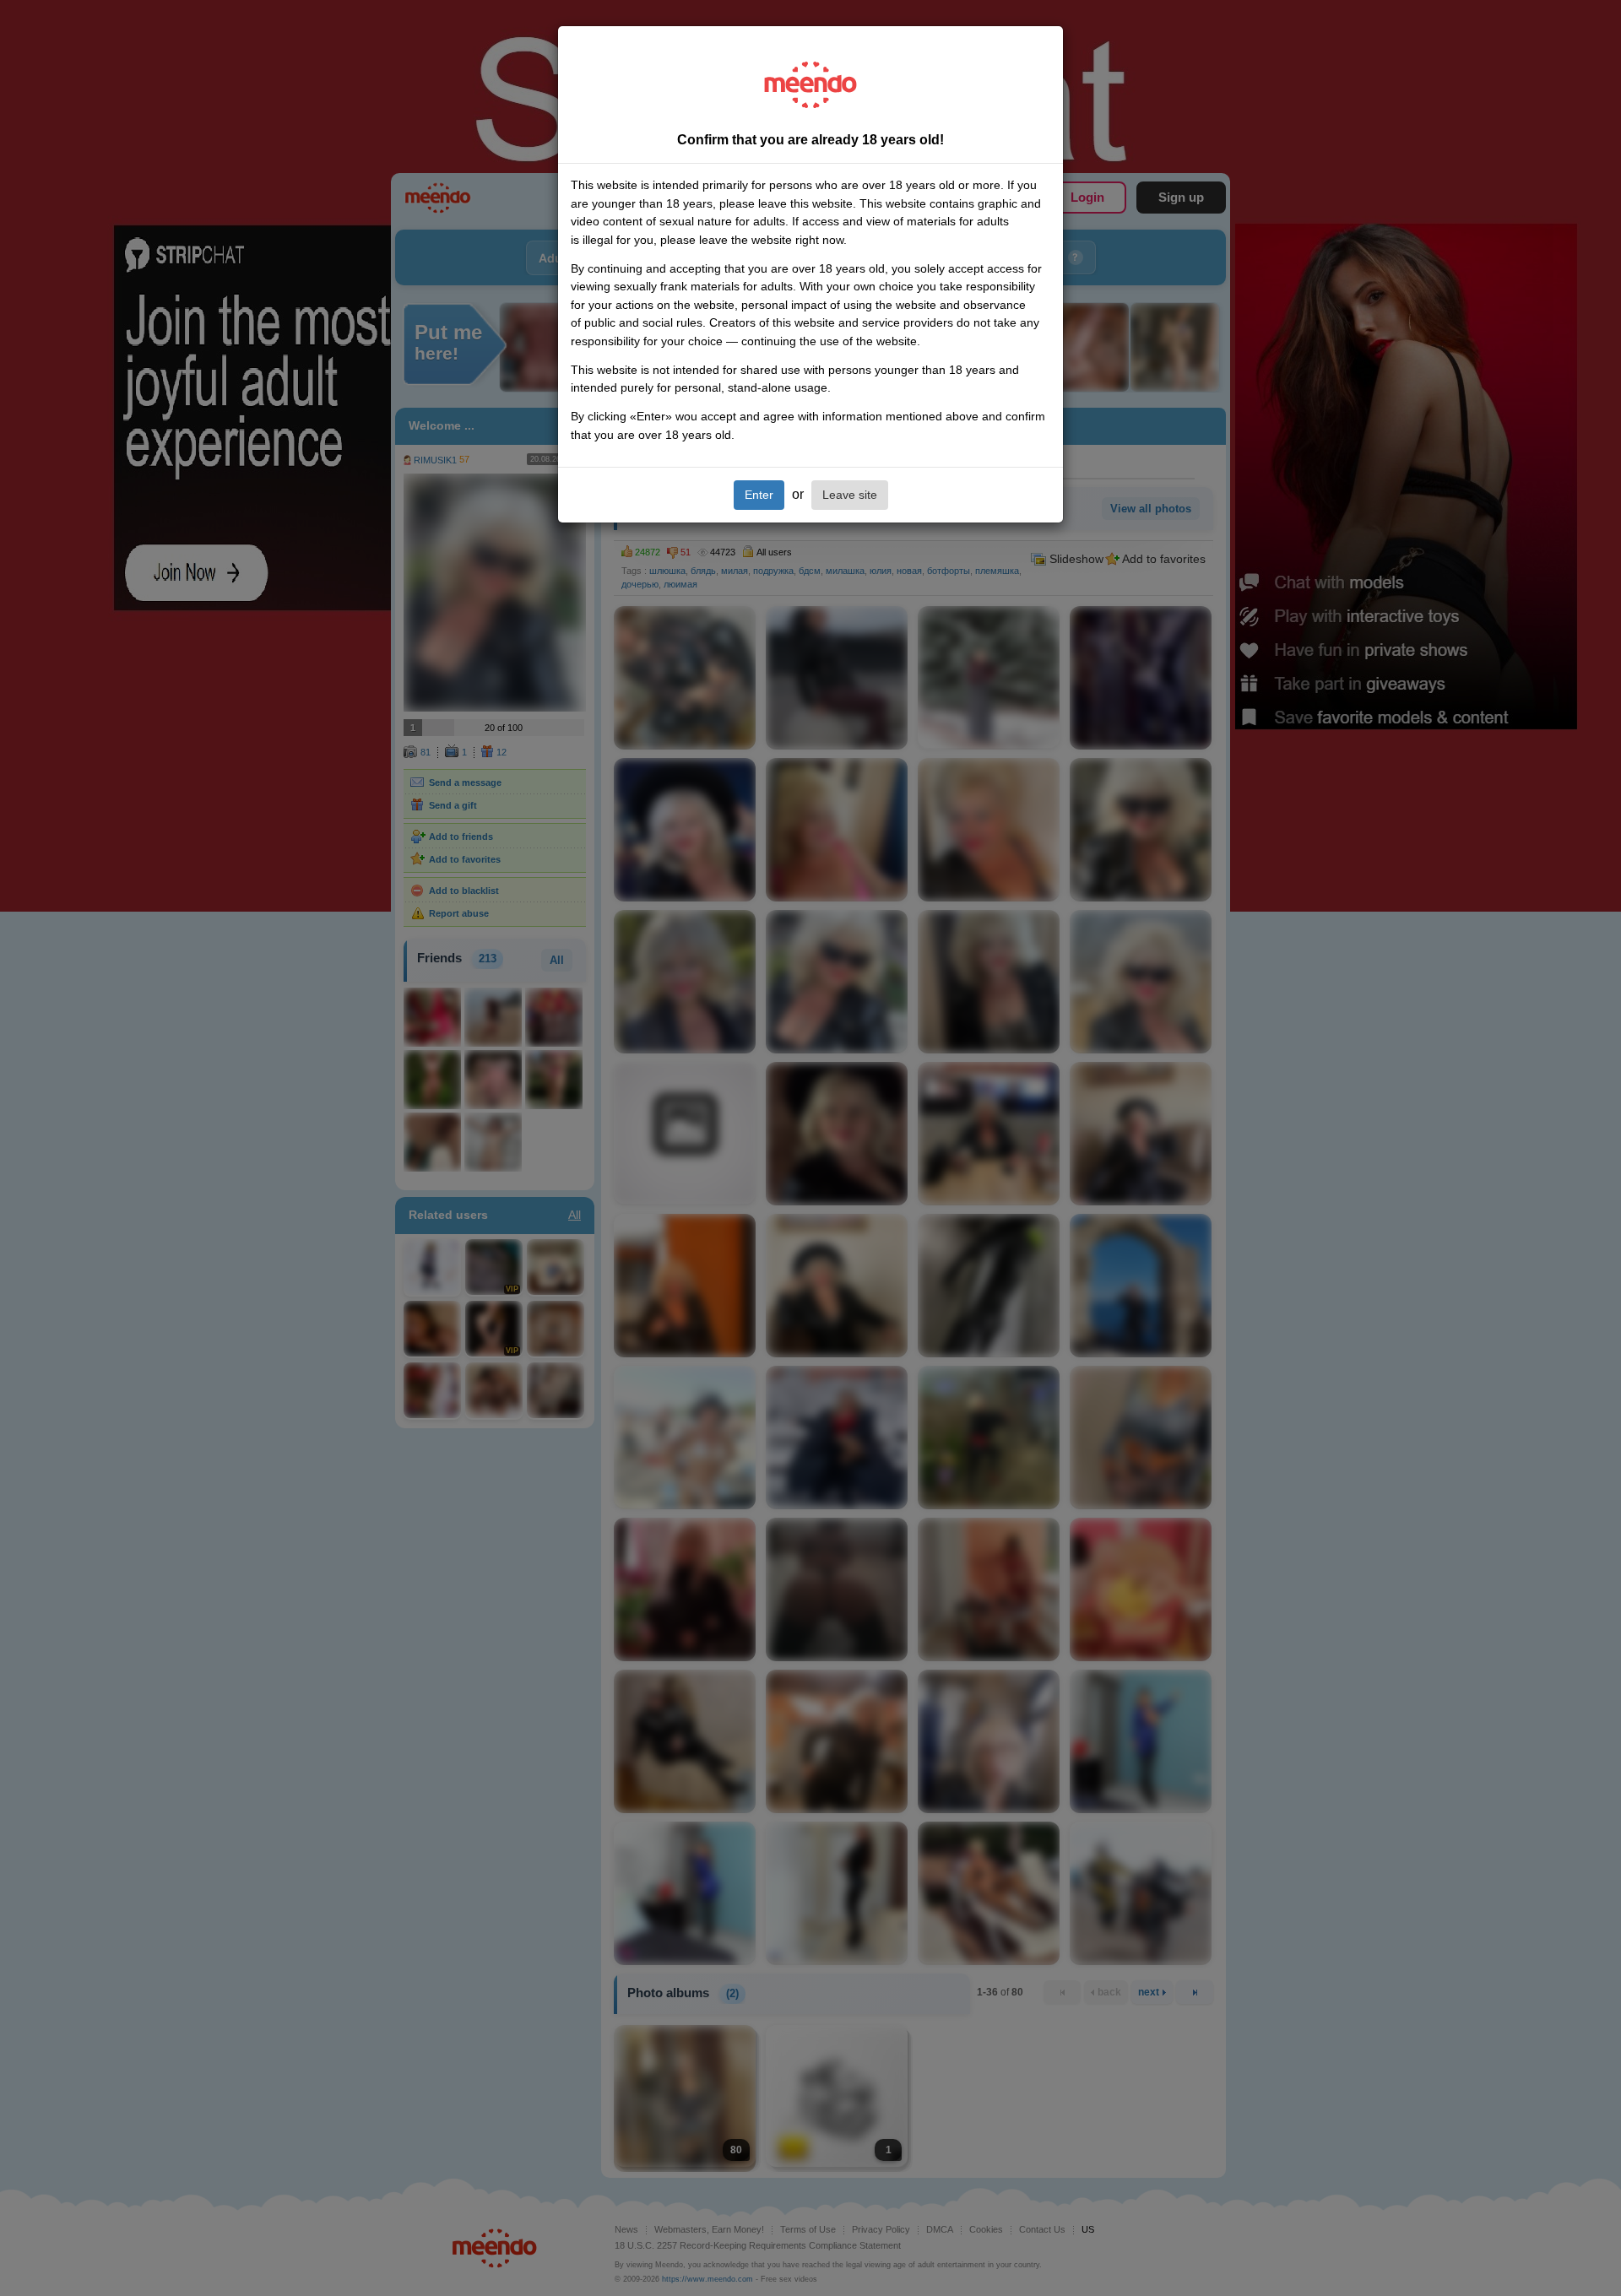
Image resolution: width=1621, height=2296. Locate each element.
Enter (759, 495)
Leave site (850, 495)
